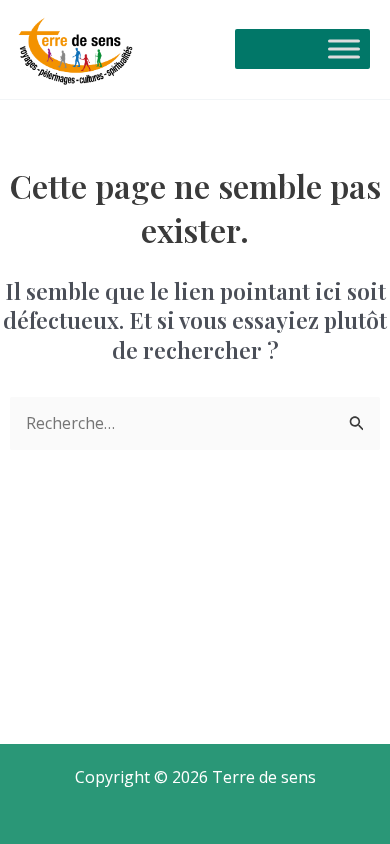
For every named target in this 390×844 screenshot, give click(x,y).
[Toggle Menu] (344, 49)
